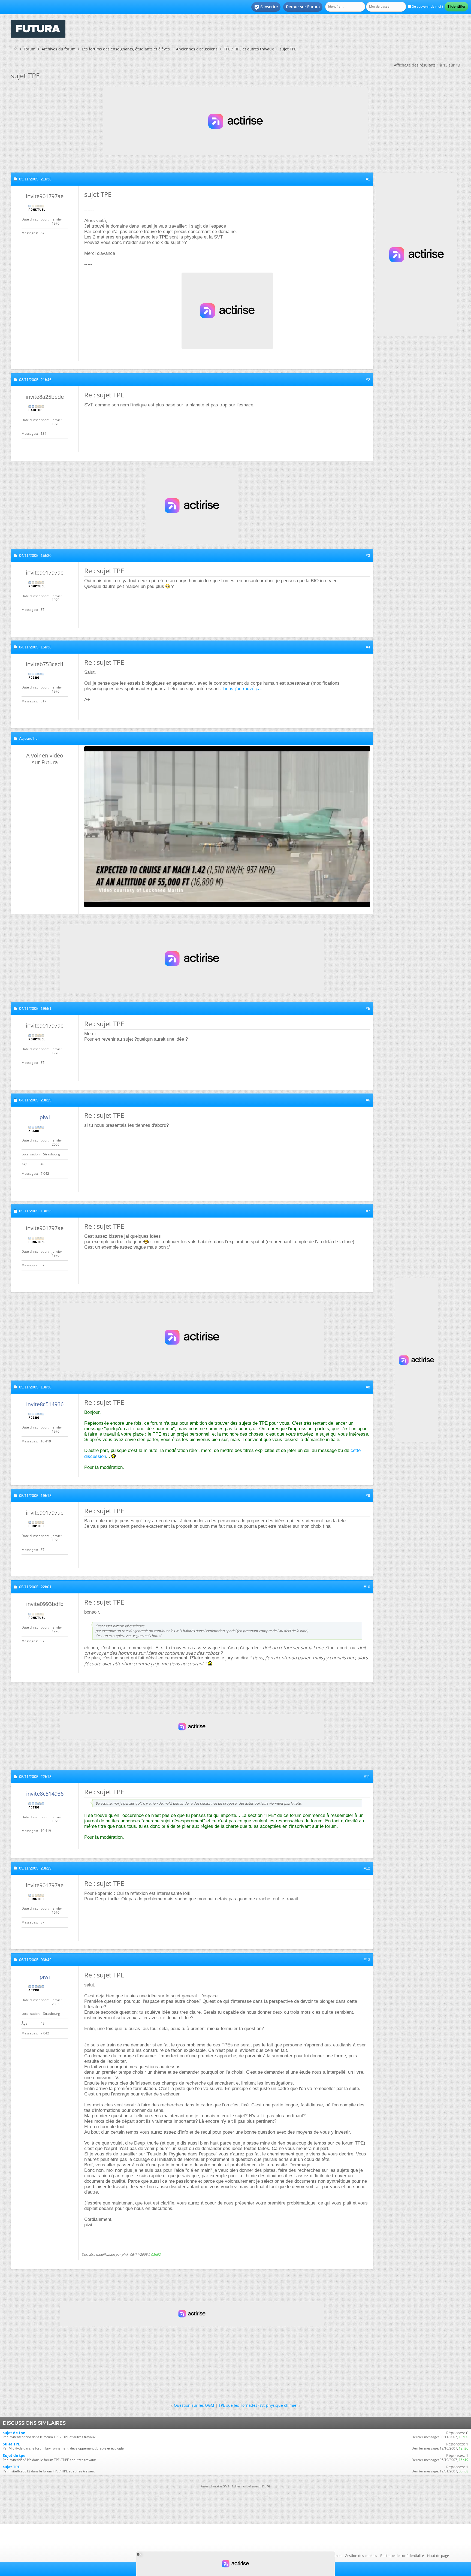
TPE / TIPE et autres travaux (249, 49)
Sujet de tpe (14, 2455)
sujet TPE (11, 2467)
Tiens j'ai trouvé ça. (242, 689)
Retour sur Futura (303, 7)
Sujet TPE (11, 2444)
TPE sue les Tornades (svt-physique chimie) (258, 2405)
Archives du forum (59, 49)
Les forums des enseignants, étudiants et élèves (126, 49)
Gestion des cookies (361, 2556)
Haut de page (438, 2556)
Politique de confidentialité (402, 2556)
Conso (336, 2556)
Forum (30, 49)
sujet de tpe (14, 2433)
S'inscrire (266, 7)
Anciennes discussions (197, 49)
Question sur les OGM (194, 2405)
